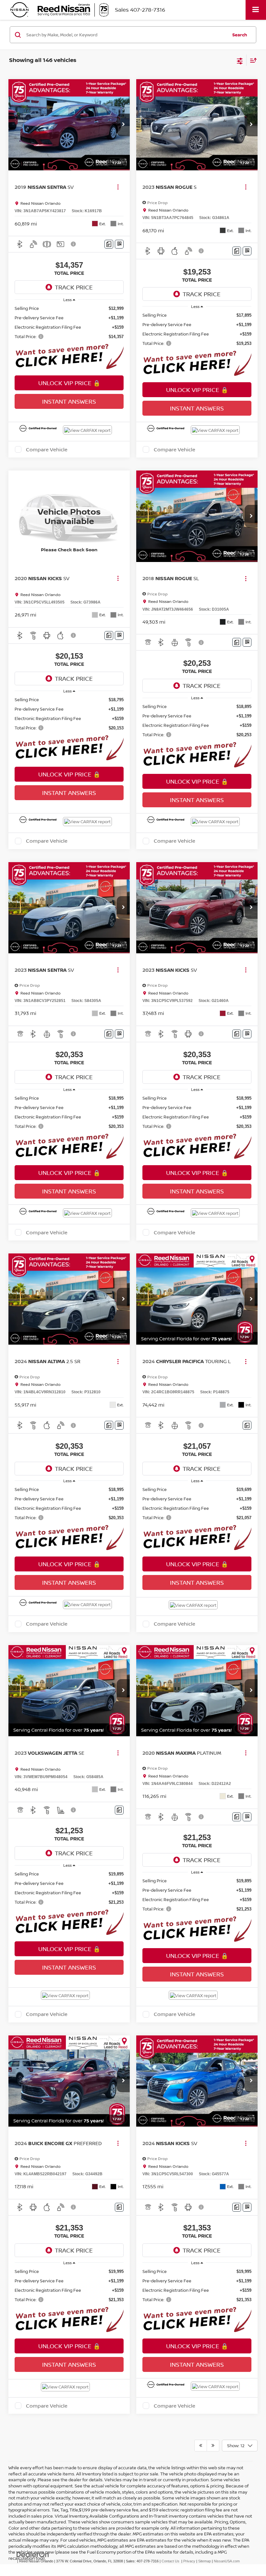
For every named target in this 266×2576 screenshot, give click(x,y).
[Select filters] (240, 60)
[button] (123, 125)
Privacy (189, 2561)
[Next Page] (213, 2446)
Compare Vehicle (47, 449)
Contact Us (170, 2561)
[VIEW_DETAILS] (69, 516)
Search (240, 35)
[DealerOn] (33, 2554)
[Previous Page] (201, 2446)
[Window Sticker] (119, 244)
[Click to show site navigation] (256, 10)
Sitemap (205, 2561)
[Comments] (109, 244)
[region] (69, 323)
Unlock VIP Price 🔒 (69, 383)
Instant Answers (69, 401)
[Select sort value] (252, 60)
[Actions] (118, 187)
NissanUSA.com (227, 2561)
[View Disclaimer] (74, 244)
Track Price (74, 287)
